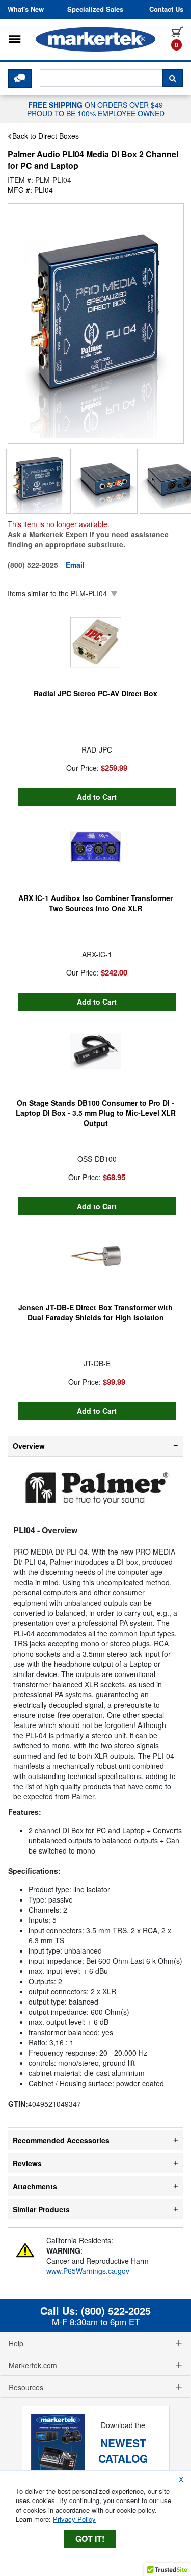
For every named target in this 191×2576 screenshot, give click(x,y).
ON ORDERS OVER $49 (96, 109)
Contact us (166, 9)
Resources (26, 2387)
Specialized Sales (95, 9)
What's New (26, 9)
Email (75, 565)
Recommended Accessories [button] (61, 2140)
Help (16, 2343)
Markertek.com (33, 2365)
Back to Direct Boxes (46, 136)
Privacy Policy (74, 2519)
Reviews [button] (27, 2163)
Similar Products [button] (41, 2209)
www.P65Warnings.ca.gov (88, 2271)
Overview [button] (29, 1446)
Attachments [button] (35, 2186)
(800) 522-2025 (116, 2311)
